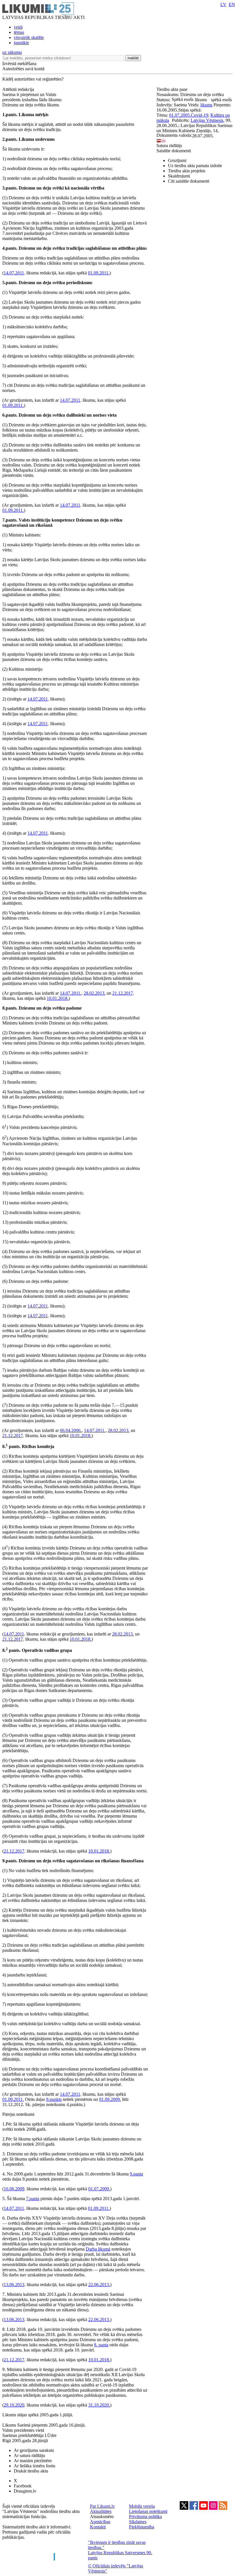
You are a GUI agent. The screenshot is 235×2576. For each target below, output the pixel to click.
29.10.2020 (14, 2405)
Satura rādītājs (169, 146)
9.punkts (54, 2099)
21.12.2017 (123, 993)
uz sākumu (12, 52)
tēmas (19, 32)
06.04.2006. (71, 1430)
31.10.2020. (99, 2405)
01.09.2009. (110, 2099)
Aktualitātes (101, 2511)
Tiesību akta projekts (187, 171)
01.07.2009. (99, 2189)
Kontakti (98, 2527)
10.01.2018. (58, 998)
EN (232, 4)
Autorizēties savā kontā (23, 69)
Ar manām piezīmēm (33, 2461)
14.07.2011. (71, 993)
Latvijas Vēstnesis (207, 120)
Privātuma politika (145, 2517)
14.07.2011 (14, 273)
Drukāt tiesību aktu (31, 2471)
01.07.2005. (180, 115)
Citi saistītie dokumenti (189, 181)
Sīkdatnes (138, 2522)
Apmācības (100, 2522)
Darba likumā (98, 2249)
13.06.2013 (14, 2285)
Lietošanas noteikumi (148, 2511)
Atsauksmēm (102, 2517)
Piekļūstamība (142, 2527)
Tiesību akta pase (173, 89)
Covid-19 (199, 115)
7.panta (33, 2199)
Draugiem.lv (25, 2491)
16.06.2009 (14, 2189)
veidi (18, 27)
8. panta (101, 2345)
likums (206, 105)
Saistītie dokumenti (174, 151)
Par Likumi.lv (102, 2506)
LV (223, 4)
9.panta (136, 2174)
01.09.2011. (99, 273)
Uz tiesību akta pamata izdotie (195, 166)
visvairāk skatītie (29, 37)
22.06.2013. (99, 2285)
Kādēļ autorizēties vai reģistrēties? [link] (33, 79)
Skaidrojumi (179, 176)
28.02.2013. (95, 993)
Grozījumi (177, 160)
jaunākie (21, 43)
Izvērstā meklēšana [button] (19, 64)
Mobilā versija (142, 2506)
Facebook (23, 2486)
